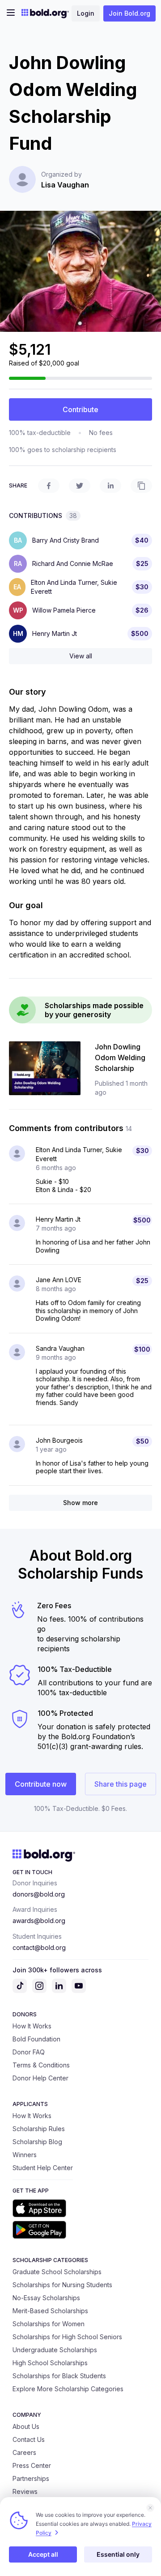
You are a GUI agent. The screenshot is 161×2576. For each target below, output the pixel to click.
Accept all (43, 2554)
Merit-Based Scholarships (50, 2311)
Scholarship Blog (37, 2142)
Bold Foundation (36, 2039)
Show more (80, 1503)
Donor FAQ (29, 2052)
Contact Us (29, 2439)
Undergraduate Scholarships (55, 2350)
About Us (26, 2426)
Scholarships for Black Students (59, 2376)
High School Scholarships (50, 2363)
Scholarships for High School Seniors (67, 2337)
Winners (25, 2155)
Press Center (32, 2465)
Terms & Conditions (41, 2065)
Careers (24, 2452)
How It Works (32, 2026)
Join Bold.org (129, 13)
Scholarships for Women (49, 2324)
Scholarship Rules (39, 2129)
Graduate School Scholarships (57, 2272)
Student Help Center (43, 2168)
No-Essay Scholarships (46, 2298)
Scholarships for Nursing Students (62, 2285)
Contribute (80, 409)
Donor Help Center (40, 2078)
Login (86, 13)
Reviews (25, 2491)
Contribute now (41, 1784)
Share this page (121, 1784)
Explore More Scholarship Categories (68, 2389)
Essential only (118, 2554)
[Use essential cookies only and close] (150, 2508)
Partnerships (31, 2478)
